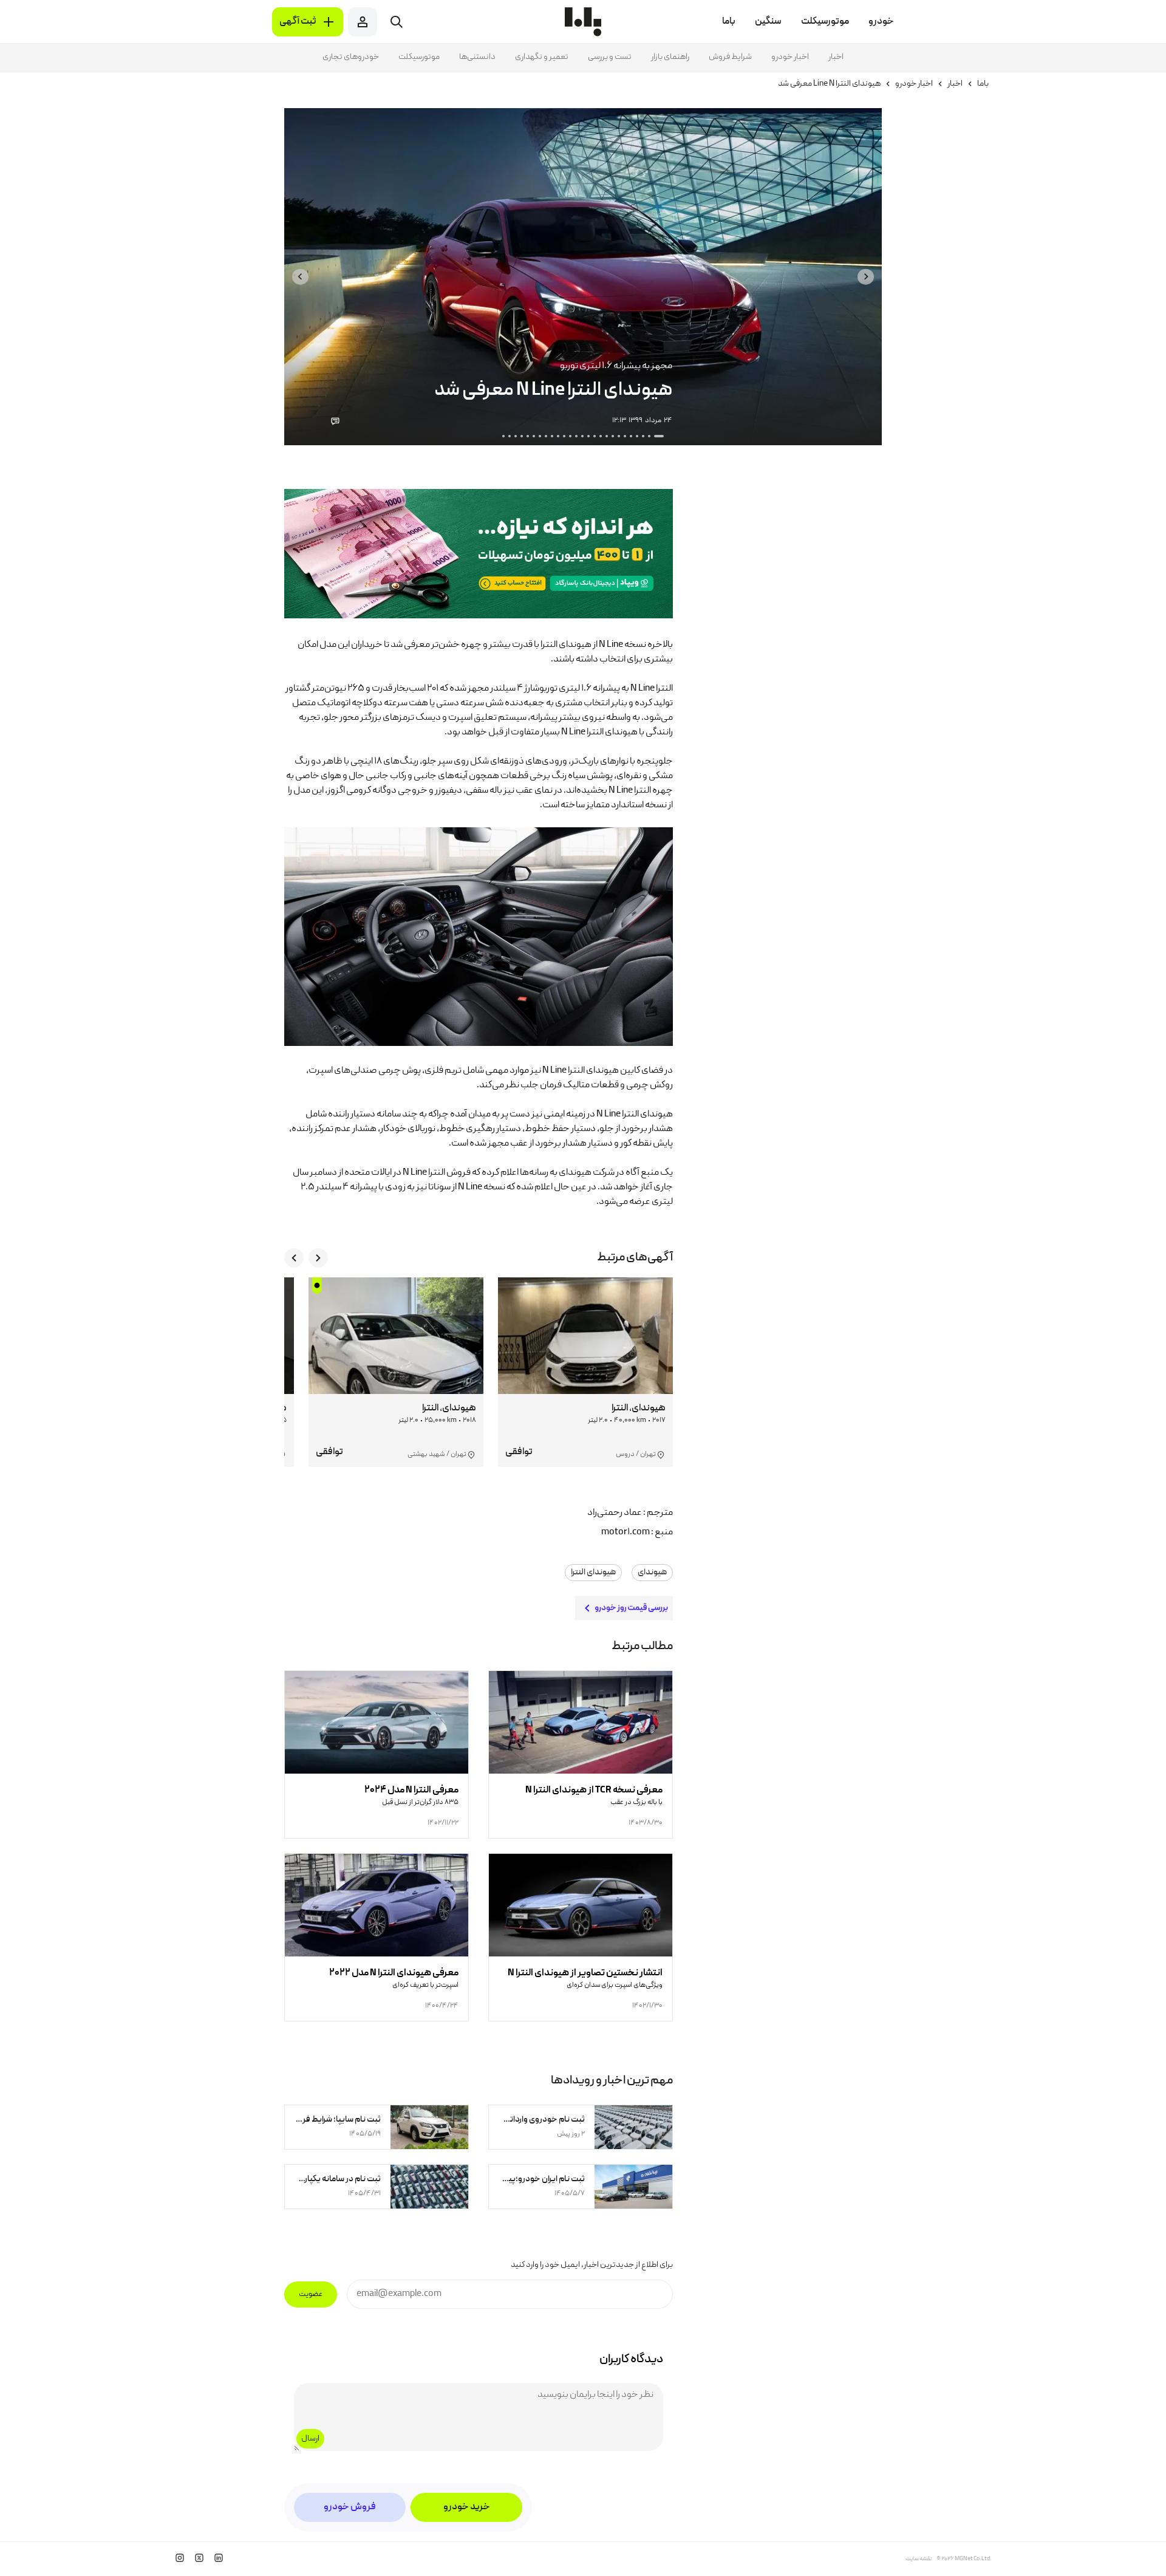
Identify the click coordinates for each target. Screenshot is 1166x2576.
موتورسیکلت (419, 57)
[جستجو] (397, 22)
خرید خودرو (467, 2507)
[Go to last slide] (866, 277)
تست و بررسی (610, 57)
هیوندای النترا (593, 1573)
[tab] (659, 436)
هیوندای (652, 1573)
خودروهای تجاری (351, 57)
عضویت (311, 2294)
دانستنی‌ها (477, 57)
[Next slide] (300, 277)
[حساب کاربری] (363, 22)
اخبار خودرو (790, 57)
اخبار (836, 57)
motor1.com (626, 1532)
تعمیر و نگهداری (542, 57)
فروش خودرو (350, 2507)
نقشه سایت (919, 2559)
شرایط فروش (730, 57)
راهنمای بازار (670, 57)
